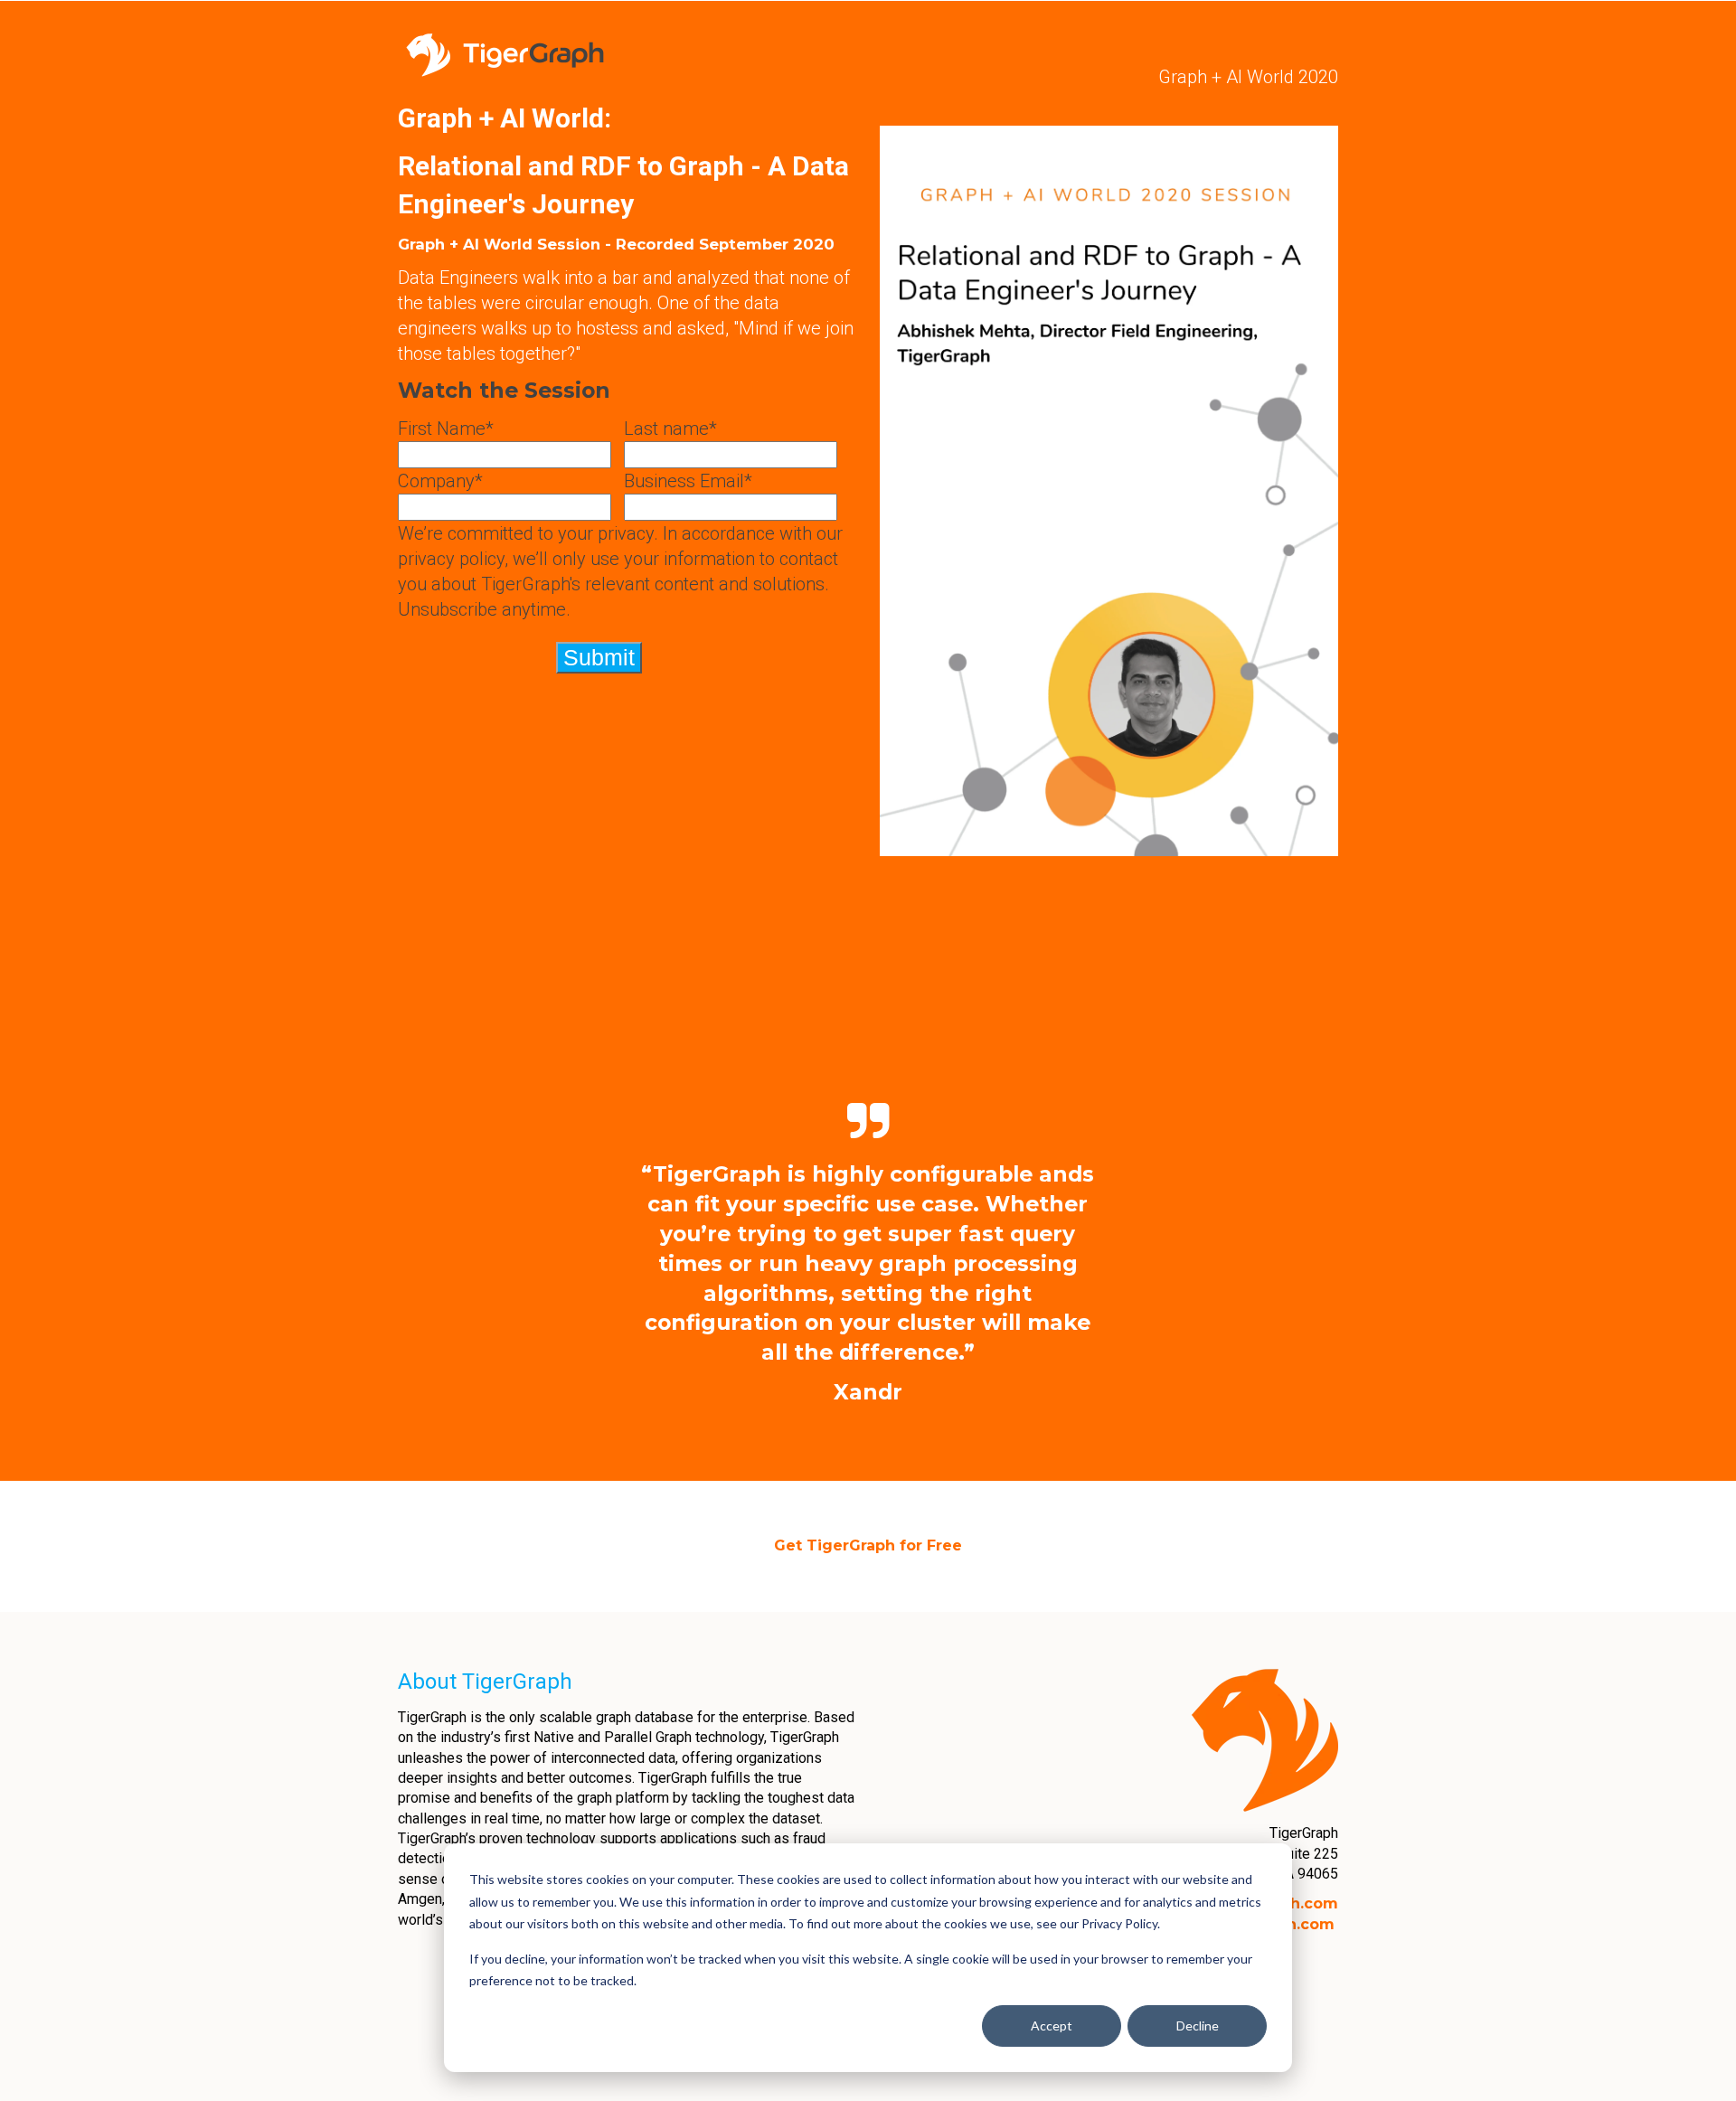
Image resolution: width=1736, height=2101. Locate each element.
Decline (1198, 2026)
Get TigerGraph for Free (868, 1545)
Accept (1052, 2026)
